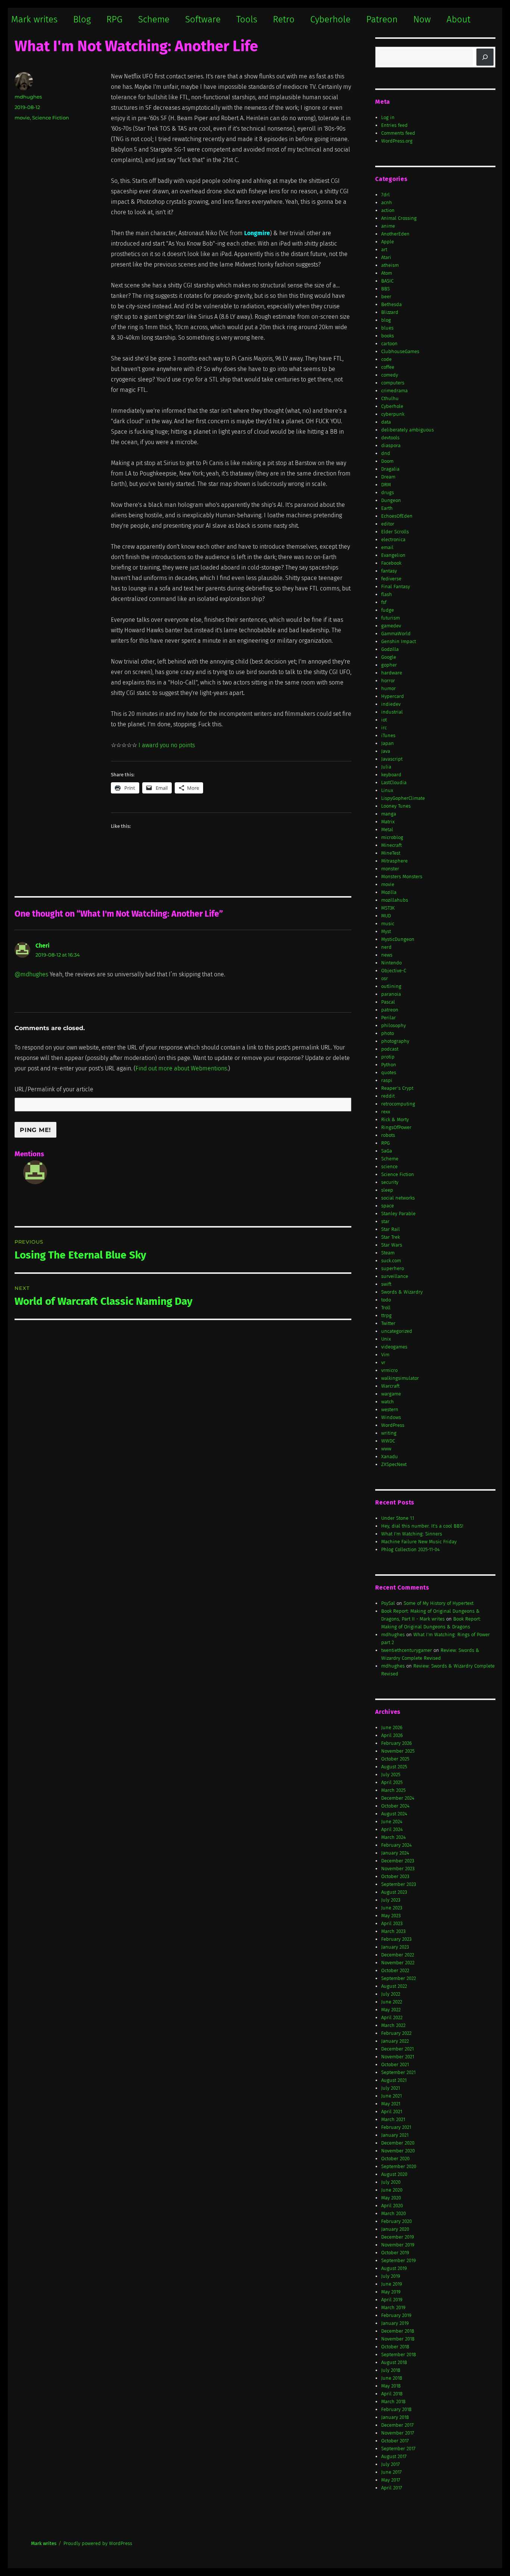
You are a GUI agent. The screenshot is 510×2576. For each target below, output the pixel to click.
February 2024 (397, 1845)
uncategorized (397, 1331)
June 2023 (392, 1908)
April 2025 (392, 1782)
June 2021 (391, 2096)
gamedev (391, 626)
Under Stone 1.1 (398, 1518)
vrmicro (389, 1370)
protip (388, 1057)
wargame (391, 1394)
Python (389, 1065)
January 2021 (395, 2135)
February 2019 (396, 2315)
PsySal (388, 1603)
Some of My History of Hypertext (439, 1603)
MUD (386, 916)
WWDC (388, 1441)
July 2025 (391, 1774)
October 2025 (395, 1759)
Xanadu (390, 1457)
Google (389, 657)
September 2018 (399, 2354)
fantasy (389, 571)
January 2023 (395, 1947)
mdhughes (28, 97)
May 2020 (391, 2198)
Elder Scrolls (395, 532)
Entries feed (394, 125)
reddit (388, 1096)
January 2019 (395, 2323)
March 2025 (393, 1790)
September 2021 (398, 2072)
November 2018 (398, 2339)
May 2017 (391, 2480)
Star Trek (391, 1237)
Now (422, 19)
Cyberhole (330, 19)
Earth (387, 508)
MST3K (388, 908)
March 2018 (393, 2402)
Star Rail (391, 1229)
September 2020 (399, 2166)
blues (387, 328)
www (386, 1449)
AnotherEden (395, 234)
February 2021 (396, 2127)
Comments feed (398, 133)
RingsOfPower (396, 1127)
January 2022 (395, 2041)
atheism (390, 265)
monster (390, 869)
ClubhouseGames (400, 351)
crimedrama (394, 391)
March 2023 (393, 1931)
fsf (384, 602)
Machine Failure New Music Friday (419, 1542)
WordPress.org (397, 141)
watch (388, 1402)
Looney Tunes (396, 806)
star (385, 1221)
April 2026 (392, 1735)
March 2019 (393, 2307)
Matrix (388, 822)
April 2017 (392, 2488)
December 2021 (397, 2049)
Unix (386, 1339)
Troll (386, 1308)
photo (388, 1033)
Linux (387, 790)
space (388, 1206)
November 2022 (398, 1963)
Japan (388, 743)
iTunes (388, 735)
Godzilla (390, 649)
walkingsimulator (400, 1378)
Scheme (154, 19)
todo (386, 1300)
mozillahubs (395, 900)
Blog (82, 19)
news (387, 955)
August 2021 (394, 2080)
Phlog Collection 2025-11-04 (411, 1549)
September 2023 (399, 1884)
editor (388, 524)
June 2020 (392, 2190)
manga (389, 814)
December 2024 (398, 1798)
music (388, 924)
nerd (386, 947)
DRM (386, 485)
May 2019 (391, 2292)
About (458, 19)
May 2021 (391, 2104)
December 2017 (397, 2425)
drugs (388, 492)
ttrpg (386, 1315)
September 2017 (398, 2449)
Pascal (388, 1002)
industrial (392, 712)
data (386, 422)
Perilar (388, 1018)
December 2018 (398, 2331)
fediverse (391, 579)
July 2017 (391, 2464)
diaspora (391, 445)
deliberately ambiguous (408, 430)
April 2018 (392, 2394)
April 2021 (392, 2112)
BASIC (387, 281)
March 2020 (394, 2213)
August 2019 (394, 2268)
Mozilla (389, 892)
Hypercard (393, 696)
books (388, 336)
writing (389, 1433)
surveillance (395, 1276)
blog (386, 320)
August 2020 (394, 2174)
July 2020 (391, 2182)
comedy (390, 375)
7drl (385, 195)
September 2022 (399, 1978)
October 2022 (395, 1970)
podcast (390, 1049)
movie (22, 118)
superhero (393, 1268)
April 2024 (392, 1829)
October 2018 (395, 2347)
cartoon (389, 344)
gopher (389, 665)
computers (393, 383)
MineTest (391, 853)
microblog (392, 837)
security (390, 1182)
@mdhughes (31, 974)
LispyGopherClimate (403, 798)
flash (387, 594)
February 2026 (397, 1743)
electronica (393, 539)
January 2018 (395, 2417)
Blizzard (390, 312)
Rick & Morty (395, 1119)
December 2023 (398, 1861)
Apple (388, 242)
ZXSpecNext (394, 1464)
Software (203, 19)
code (386, 359)
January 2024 (395, 1853)
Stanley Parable (398, 1214)
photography (395, 1041)
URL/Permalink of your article (54, 1089)
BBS (385, 289)
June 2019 (392, 2284)
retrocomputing (398, 1104)
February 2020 (397, 2221)
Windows (391, 1417)
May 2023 (391, 1916)
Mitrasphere (394, 861)
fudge (388, 610)
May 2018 (391, 2386)
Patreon (382, 19)
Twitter (388, 1323)
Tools (247, 19)
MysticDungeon (398, 939)
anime (388, 226)
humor (388, 688)
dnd (386, 453)
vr (383, 1362)
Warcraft (390, 1386)
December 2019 (398, 2237)
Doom (387, 461)
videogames (394, 1347)
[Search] (485, 57)
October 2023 (395, 1876)
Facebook (391, 563)
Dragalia (390, 469)
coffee (388, 367)
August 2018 (394, 2362)
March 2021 (393, 2119)
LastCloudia (394, 782)
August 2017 (394, 2456)
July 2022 (391, 1994)
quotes (389, 1072)
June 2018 (392, 2378)
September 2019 (399, 2260)
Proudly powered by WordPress (98, 2543)
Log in (388, 117)
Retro (284, 19)
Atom (387, 273)
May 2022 (391, 2010)
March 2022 (393, 2025)
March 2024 (394, 1837)
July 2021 (391, 2088)
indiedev (391, 704)
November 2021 (398, 2057)
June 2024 (392, 1822)
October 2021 (395, 2064)
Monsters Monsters (402, 877)
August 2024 (394, 1814)
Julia (386, 767)
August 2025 (394, 1767)
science (389, 1167)
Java (386, 751)
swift (386, 1284)
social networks (398, 1198)
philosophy (394, 1025)
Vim (385, 1355)
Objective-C (394, 971)
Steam (388, 1253)
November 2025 (398, 1751)
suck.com (391, 1261)
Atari (386, 257)
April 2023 (392, 1923)
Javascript (392, 759)
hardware (392, 673)
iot (384, 720)
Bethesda (391, 304)
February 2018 (396, 2409)
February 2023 (396, 1939)
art (384, 250)
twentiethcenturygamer (407, 1650)
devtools (390, 438)
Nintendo (391, 963)
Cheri (43, 946)
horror (388, 681)
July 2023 (391, 1900)
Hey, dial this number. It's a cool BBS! (422, 1526)
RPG (114, 19)
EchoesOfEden (397, 516)
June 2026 (392, 1727)
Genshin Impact (399, 641)
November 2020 (398, 2151)
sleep (387, 1190)
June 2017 (391, 2472)
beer (386, 297)
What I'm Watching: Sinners (412, 1534)
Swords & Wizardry (402, 1292)
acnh (387, 202)
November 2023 (398, 1869)
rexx (386, 1112)
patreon (390, 1010)
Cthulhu (390, 398)
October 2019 (395, 2253)
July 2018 (391, 2370)
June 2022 (392, 2002)
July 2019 (391, 2276)
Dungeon (391, 500)
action (388, 210)
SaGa (387, 1151)
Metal (387, 829)
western (390, 1409)
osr (385, 978)
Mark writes (34, 19)
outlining (391, 986)
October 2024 (395, 1806)
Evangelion (393, 555)
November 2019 (398, 2245)
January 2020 (395, 2229)
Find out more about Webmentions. (182, 1068)
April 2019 (392, 2300)
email (387, 547)
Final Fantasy (396, 587)
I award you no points (167, 745)
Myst (386, 931)
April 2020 (392, 2206)
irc (384, 728)
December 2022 (398, 1955)
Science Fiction (51, 118)
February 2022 (396, 2033)
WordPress (393, 1425)
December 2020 (398, 2143)
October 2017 (395, 2441)
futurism (391, 618)
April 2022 (392, 2017)
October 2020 (395, 2159)
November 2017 (398, 2433)
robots (388, 1135)
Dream (388, 477)
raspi (387, 1080)
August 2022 (394, 1986)
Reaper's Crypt (397, 1088)
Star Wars (392, 1245)
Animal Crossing (399, 218)
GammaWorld (396, 634)
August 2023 (394, 1892)
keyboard (391, 775)
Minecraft (391, 845)
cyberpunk (393, 414)
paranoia (391, 994)
